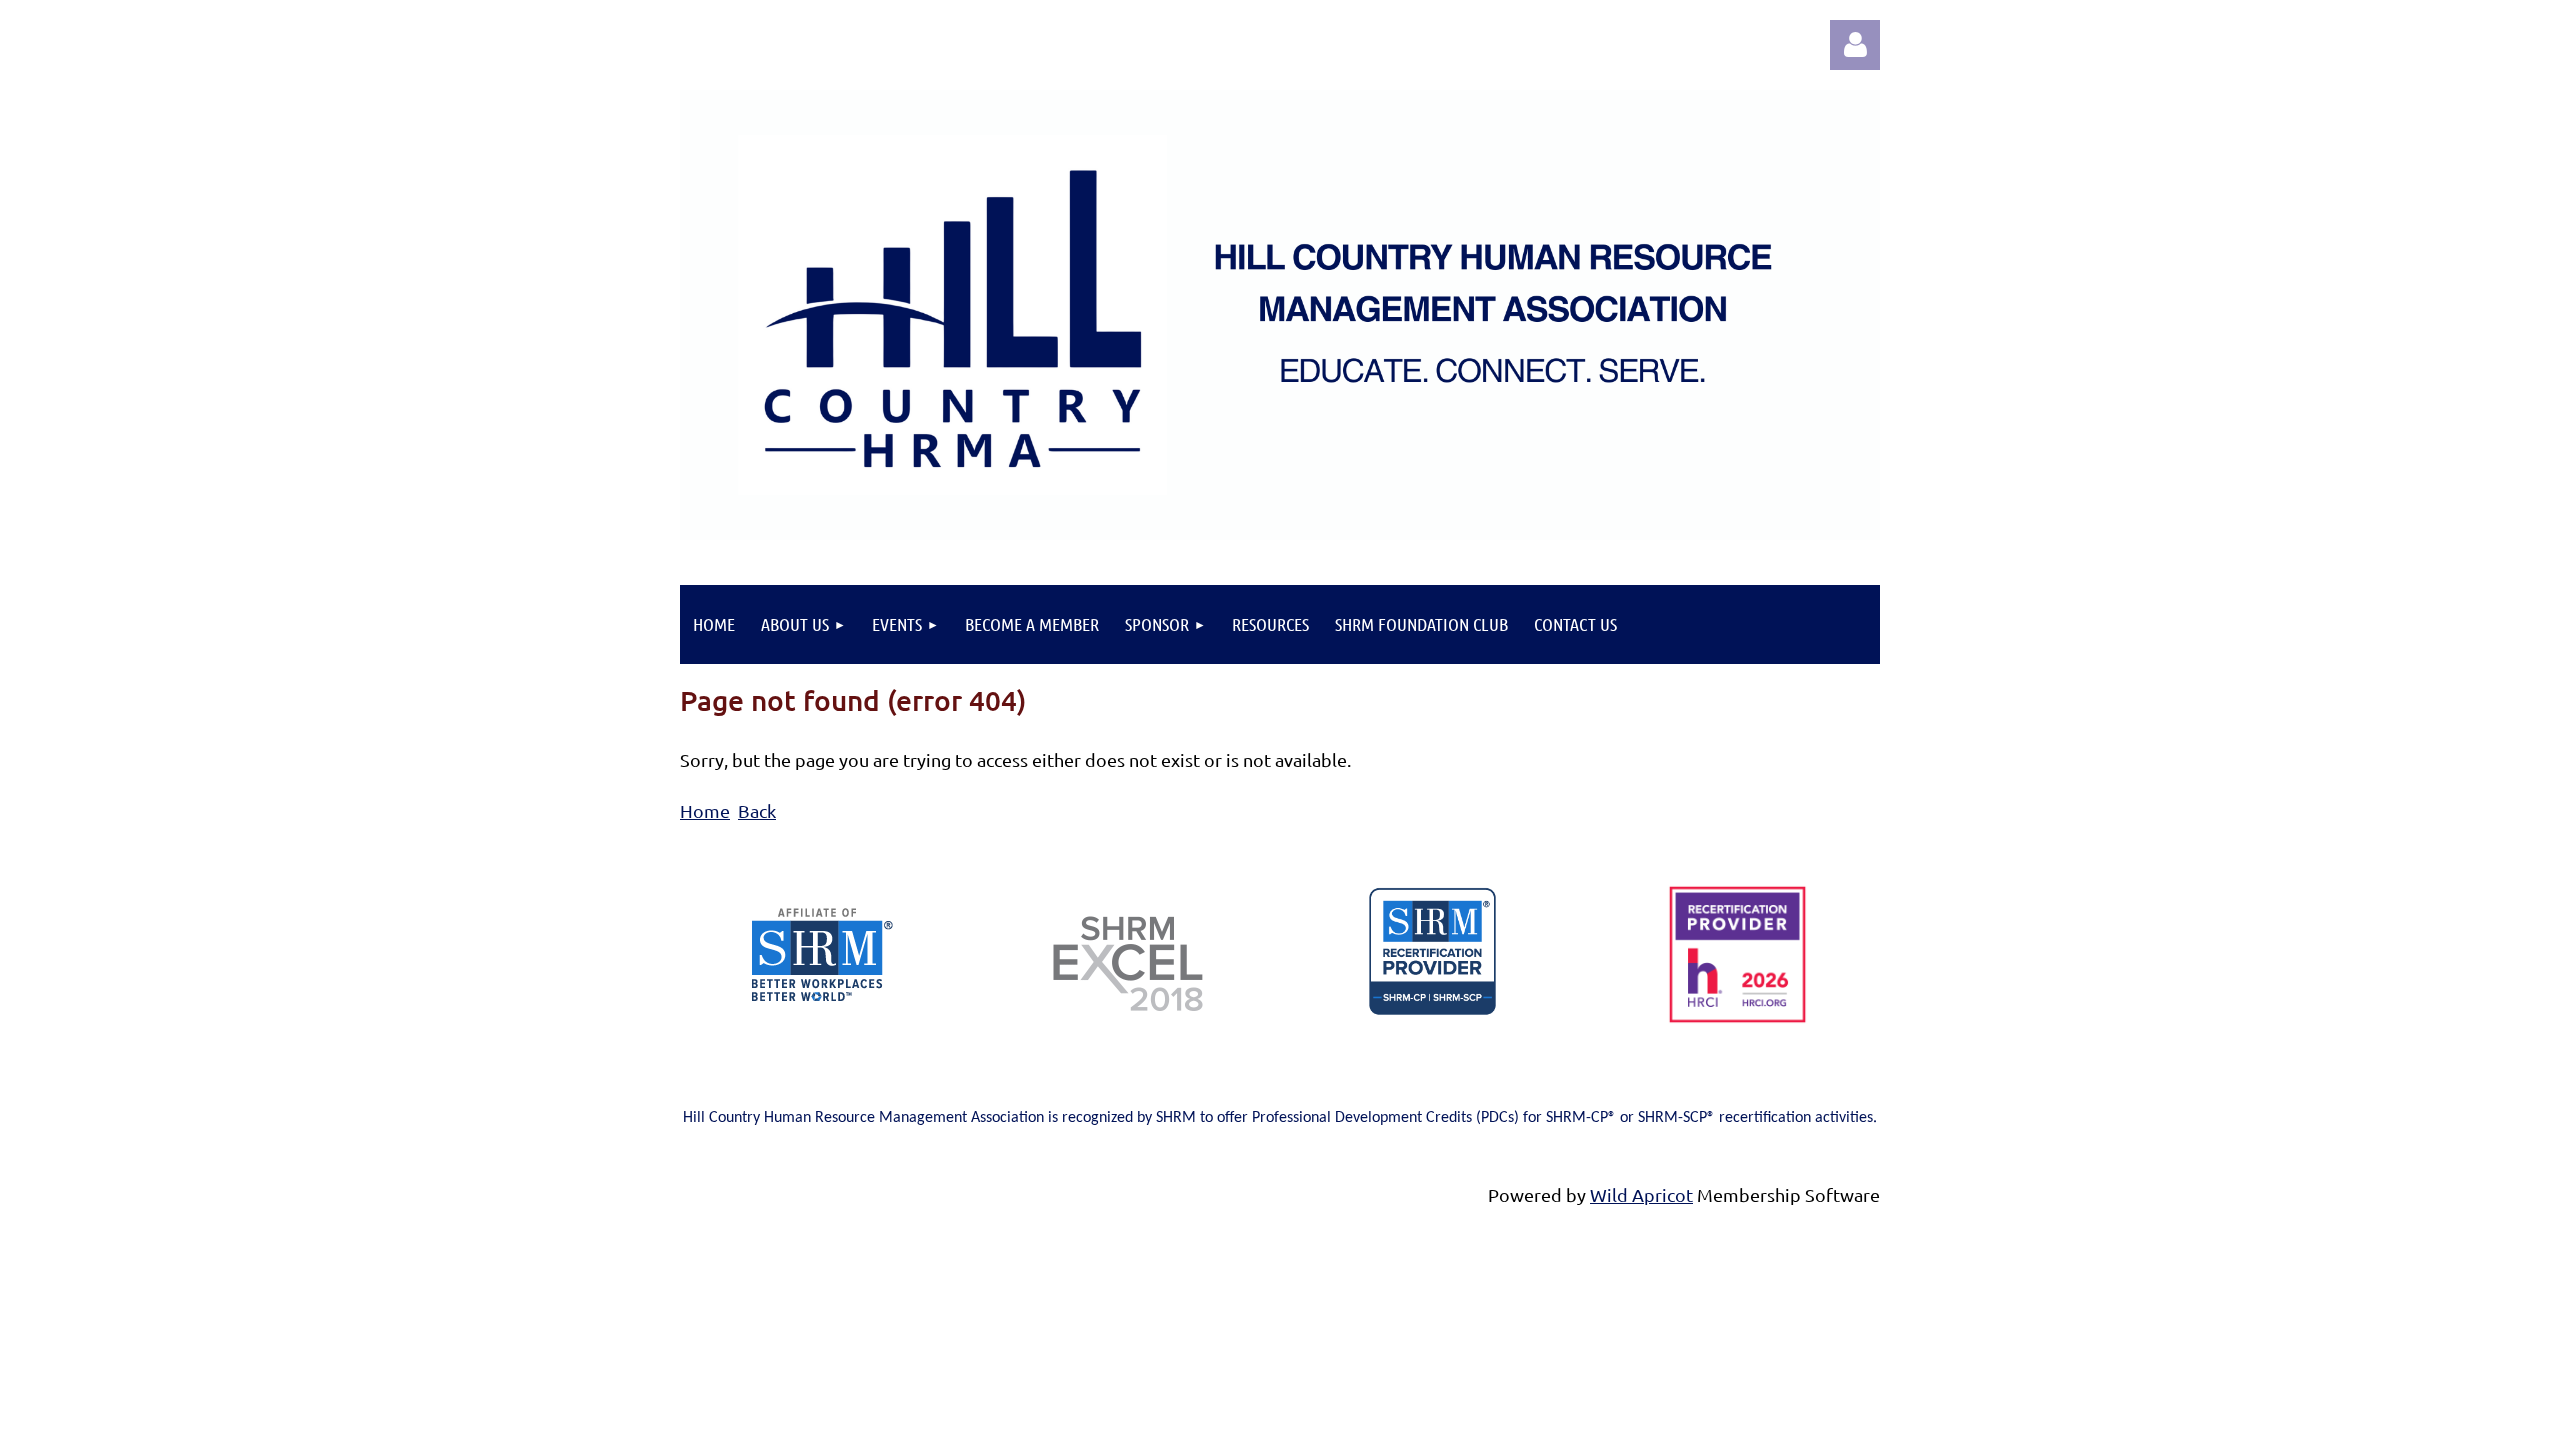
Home (705, 810)
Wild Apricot (1641, 1194)
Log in (1855, 45)
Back (757, 810)
